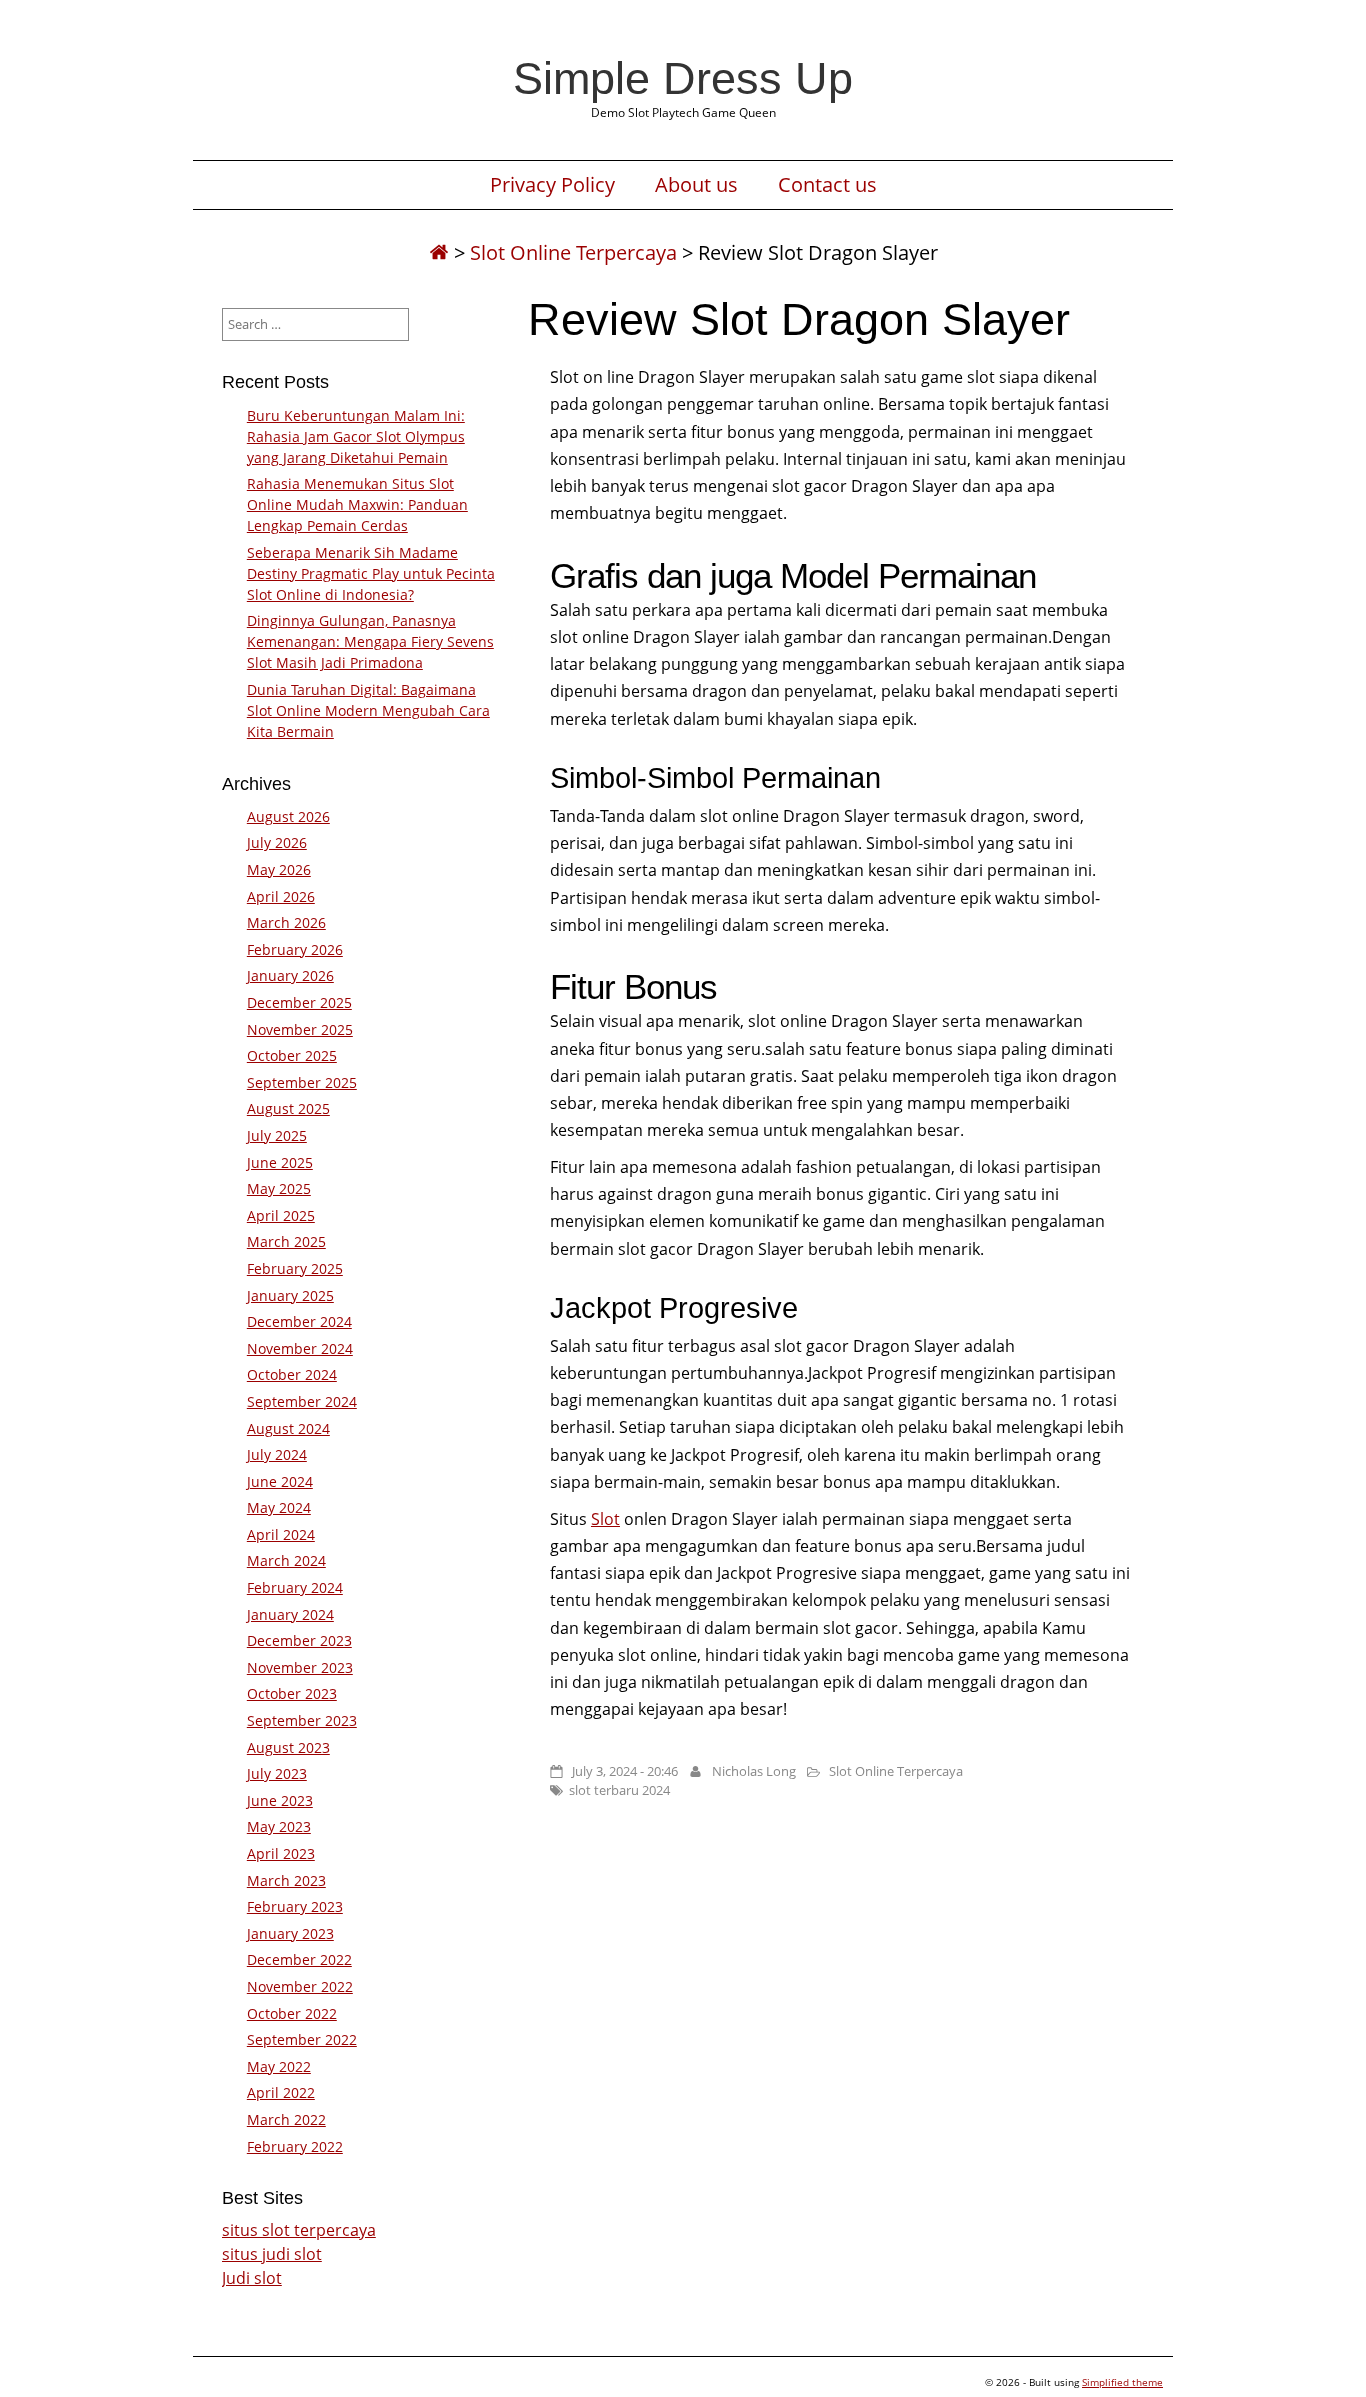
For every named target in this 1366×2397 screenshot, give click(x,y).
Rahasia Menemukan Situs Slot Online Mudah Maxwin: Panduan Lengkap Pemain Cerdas (357, 504)
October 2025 (292, 1055)
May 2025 (279, 1188)
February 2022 (295, 2146)
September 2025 (302, 1082)
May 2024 (279, 1507)
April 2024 (281, 1534)
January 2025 (290, 1295)
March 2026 (286, 922)
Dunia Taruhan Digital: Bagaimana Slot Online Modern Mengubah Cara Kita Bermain (368, 710)
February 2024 (295, 1587)
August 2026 (288, 816)
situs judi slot (272, 2254)
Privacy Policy (552, 185)
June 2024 (280, 1481)
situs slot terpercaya (299, 2230)
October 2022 (292, 2013)
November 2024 (300, 1348)
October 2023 (292, 1693)
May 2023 (279, 1826)
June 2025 (280, 1162)
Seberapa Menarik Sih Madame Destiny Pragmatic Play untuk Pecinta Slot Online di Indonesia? (371, 573)
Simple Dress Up (683, 78)
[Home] (439, 252)
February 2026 (295, 949)
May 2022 (279, 2066)
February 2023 (295, 1906)
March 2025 (286, 1241)
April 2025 (281, 1215)
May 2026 (279, 869)
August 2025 (288, 1108)
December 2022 (299, 1959)
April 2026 (281, 896)
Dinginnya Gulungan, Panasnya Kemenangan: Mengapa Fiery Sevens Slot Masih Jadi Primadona (370, 641)
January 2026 (290, 975)
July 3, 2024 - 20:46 (625, 1771)
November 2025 (300, 1029)
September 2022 (302, 2039)
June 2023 (280, 1800)
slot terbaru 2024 (619, 1790)
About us (696, 185)
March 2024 (286, 1560)
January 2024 (290, 1614)
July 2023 (277, 1773)
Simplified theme (1122, 2382)
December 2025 (299, 1002)
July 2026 (277, 842)
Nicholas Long (754, 1771)
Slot (605, 1519)
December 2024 (299, 1321)
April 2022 (281, 2092)
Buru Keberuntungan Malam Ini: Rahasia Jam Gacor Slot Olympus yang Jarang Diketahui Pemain (356, 436)
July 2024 (277, 1454)
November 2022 (300, 1986)
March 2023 (286, 1880)
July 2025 (277, 1135)
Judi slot (252, 2278)
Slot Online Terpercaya (573, 252)
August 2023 (288, 1747)
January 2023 (290, 1933)
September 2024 (302, 1401)
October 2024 (292, 1374)
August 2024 (288, 1428)
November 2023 (300, 1667)
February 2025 (295, 1268)
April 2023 (281, 1853)
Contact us (827, 185)
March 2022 (286, 2119)
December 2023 (299, 1640)
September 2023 (302, 1720)
